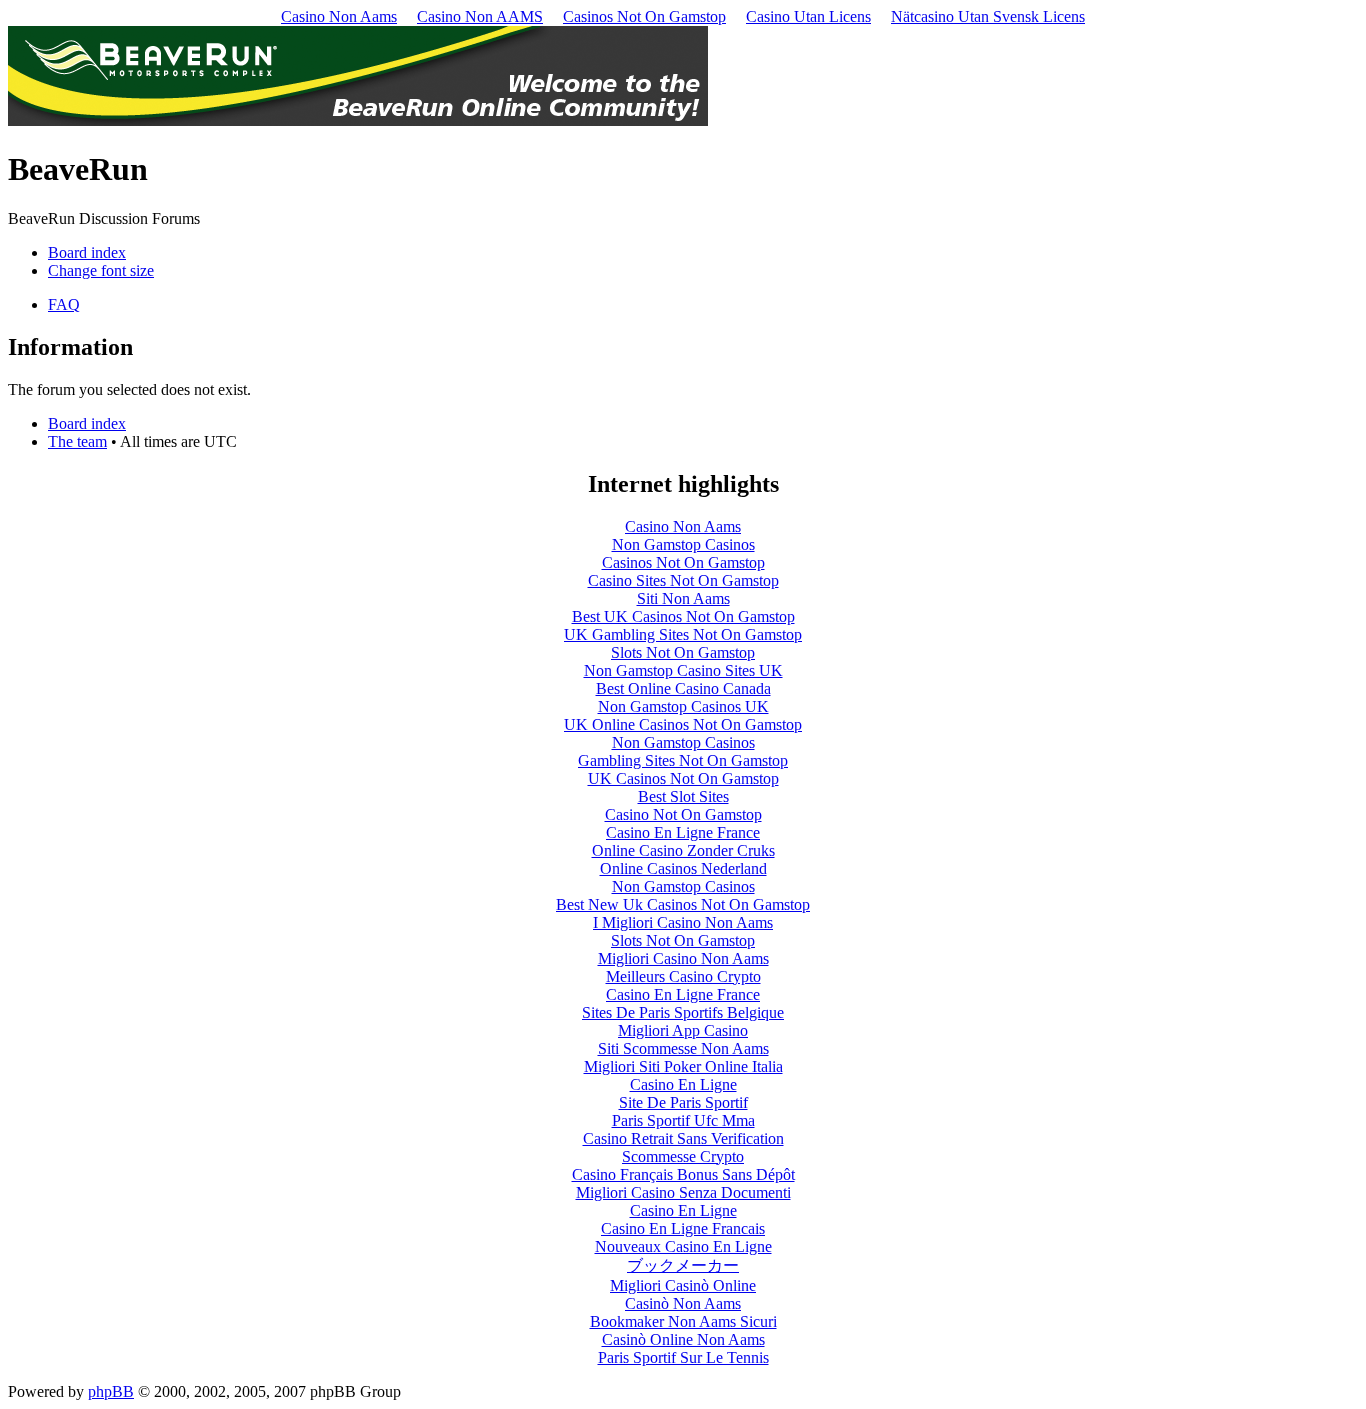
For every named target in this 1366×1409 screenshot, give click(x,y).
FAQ (64, 304)
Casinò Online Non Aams (683, 1339)
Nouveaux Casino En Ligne (683, 1246)
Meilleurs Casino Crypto (683, 976)
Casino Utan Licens (808, 16)
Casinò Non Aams (683, 1303)
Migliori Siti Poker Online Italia (683, 1066)
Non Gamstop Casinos (683, 544)
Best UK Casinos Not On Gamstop (683, 616)
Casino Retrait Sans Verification (683, 1138)
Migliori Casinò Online (683, 1285)
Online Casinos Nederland (683, 868)
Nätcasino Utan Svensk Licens (988, 16)
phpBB (111, 1391)
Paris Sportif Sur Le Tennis (683, 1357)
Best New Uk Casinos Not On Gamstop (683, 904)
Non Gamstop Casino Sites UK (683, 670)
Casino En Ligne (683, 1084)
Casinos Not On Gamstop (644, 16)
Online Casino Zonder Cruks (683, 850)
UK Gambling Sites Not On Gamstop (683, 634)
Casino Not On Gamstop (683, 814)
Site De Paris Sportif (683, 1102)
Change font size (101, 270)
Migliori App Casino (683, 1030)
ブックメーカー (683, 1265)
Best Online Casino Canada (683, 688)
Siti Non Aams (683, 598)
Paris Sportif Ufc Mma (683, 1120)
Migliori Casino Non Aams (683, 958)
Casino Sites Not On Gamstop (683, 580)
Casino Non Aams (339, 16)
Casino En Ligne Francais (683, 1228)
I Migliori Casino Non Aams (683, 922)
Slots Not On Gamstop (683, 652)
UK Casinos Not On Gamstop (683, 778)
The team (77, 441)
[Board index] (358, 120)
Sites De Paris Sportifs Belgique (683, 1012)
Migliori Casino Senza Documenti (683, 1192)
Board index (87, 252)
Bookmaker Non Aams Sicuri (683, 1321)
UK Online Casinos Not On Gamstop (683, 724)
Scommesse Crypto (683, 1156)
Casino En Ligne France (683, 832)
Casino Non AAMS (480, 16)
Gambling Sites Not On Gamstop (683, 760)
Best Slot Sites (683, 796)
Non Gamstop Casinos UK (683, 706)
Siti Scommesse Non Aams (683, 1048)
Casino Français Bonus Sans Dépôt (683, 1174)
